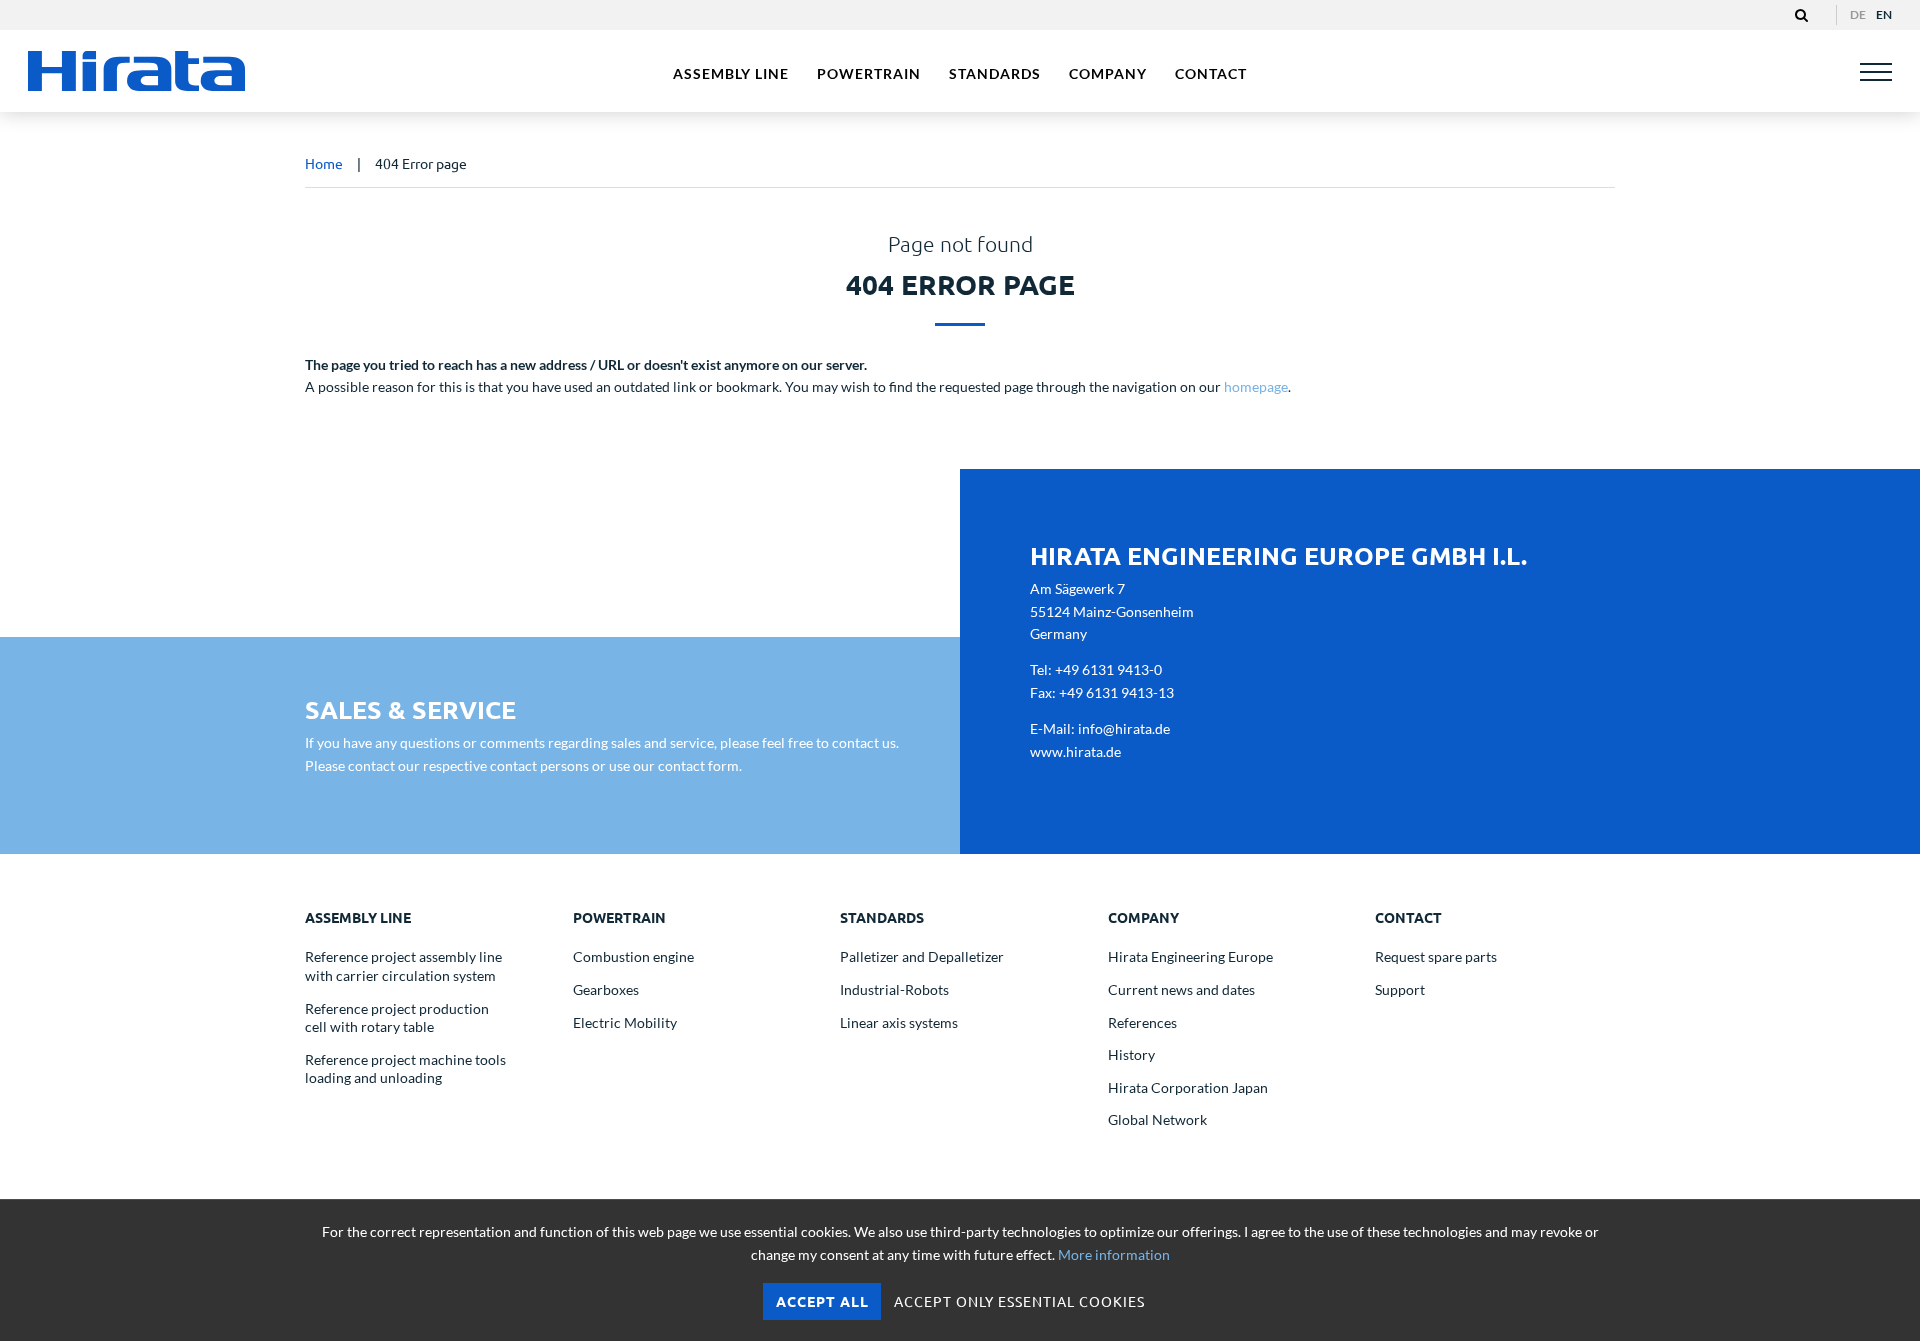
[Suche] (1801, 15)
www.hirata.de (1075, 751)
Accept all (822, 1301)
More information (1114, 1254)
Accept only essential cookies (1019, 1301)
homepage (1256, 386)
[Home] (138, 71)
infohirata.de (1124, 728)
